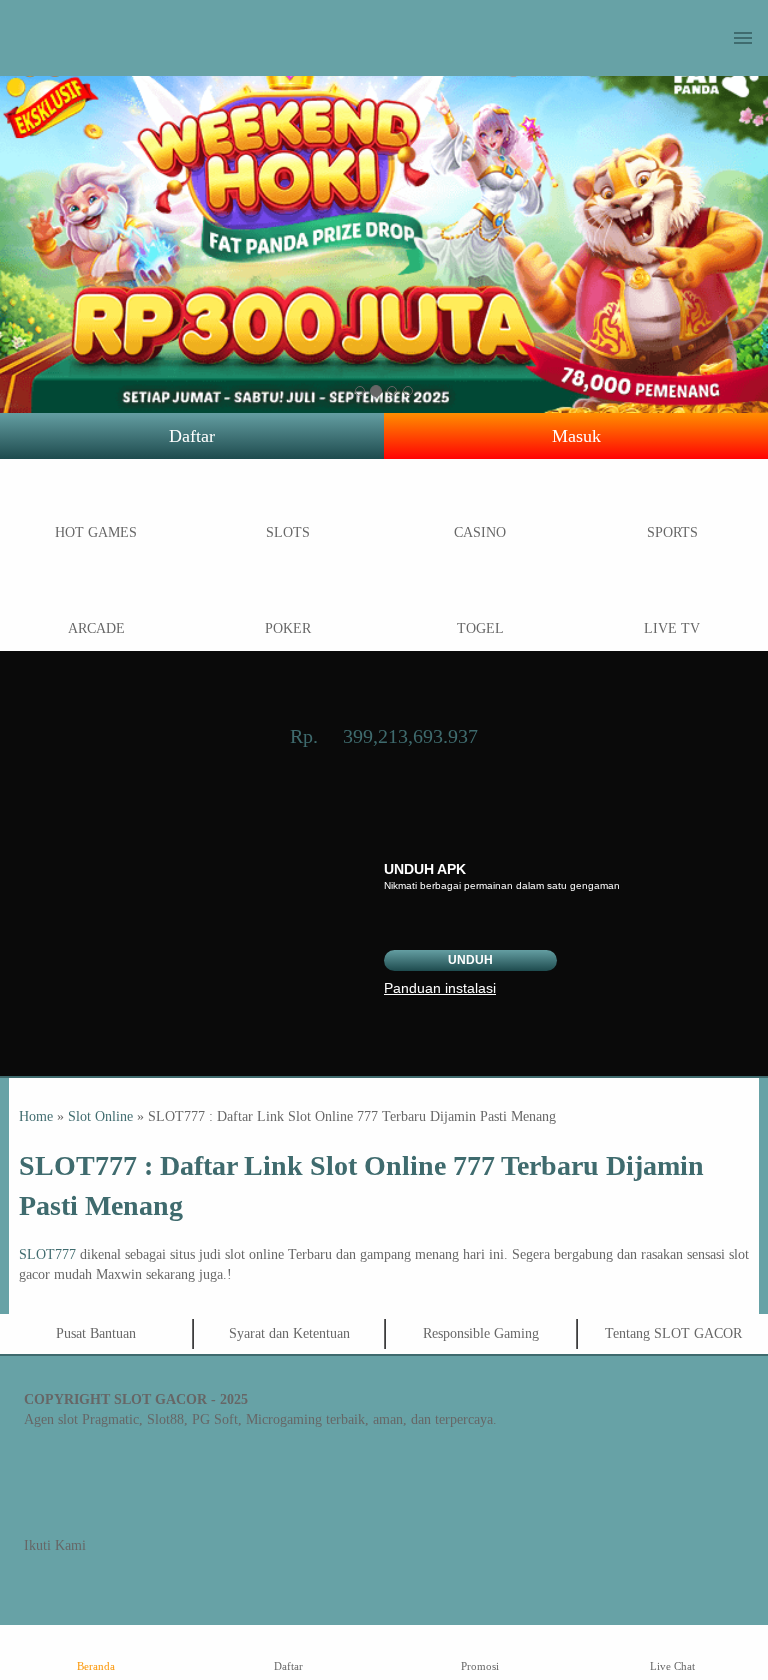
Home (36, 1116)
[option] (360, 391)
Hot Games (96, 532)
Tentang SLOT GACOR (673, 1333)
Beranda (96, 1666)
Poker (288, 628)
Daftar (192, 436)
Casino (480, 532)
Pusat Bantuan (96, 1333)
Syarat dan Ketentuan (289, 1333)
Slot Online (100, 1116)
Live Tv (672, 628)
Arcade (96, 628)
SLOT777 (47, 1254)
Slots (288, 532)
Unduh (470, 960)
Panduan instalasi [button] (440, 988)
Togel (480, 628)
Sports (672, 532)
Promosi (480, 1666)
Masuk (576, 436)
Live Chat (672, 1666)
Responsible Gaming (481, 1333)
